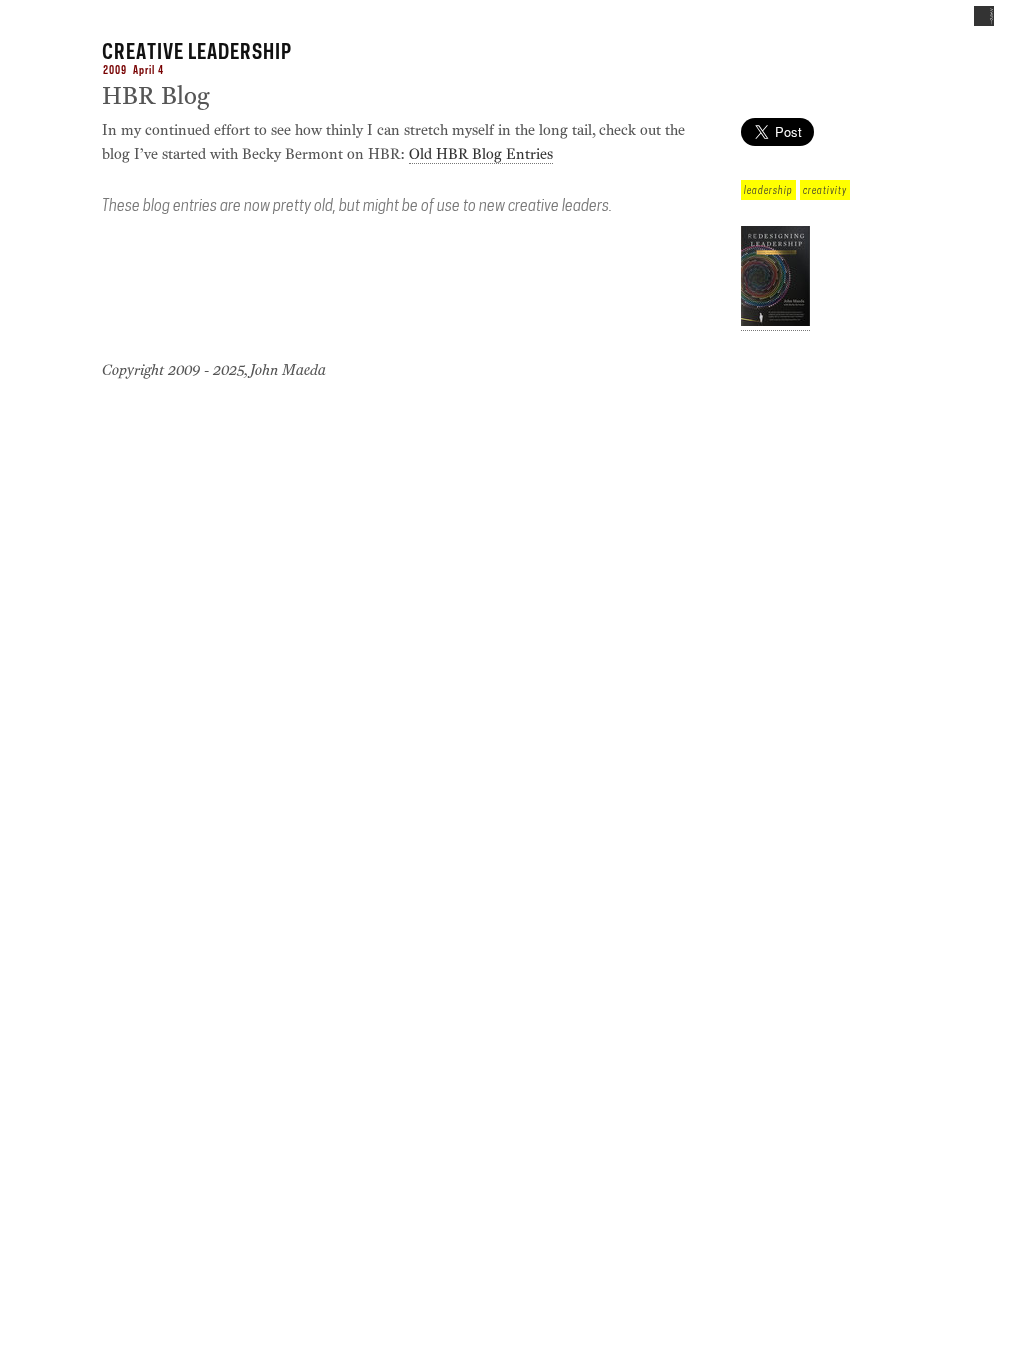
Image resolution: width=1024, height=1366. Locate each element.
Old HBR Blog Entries (481, 154)
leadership (768, 190)
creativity (825, 190)
